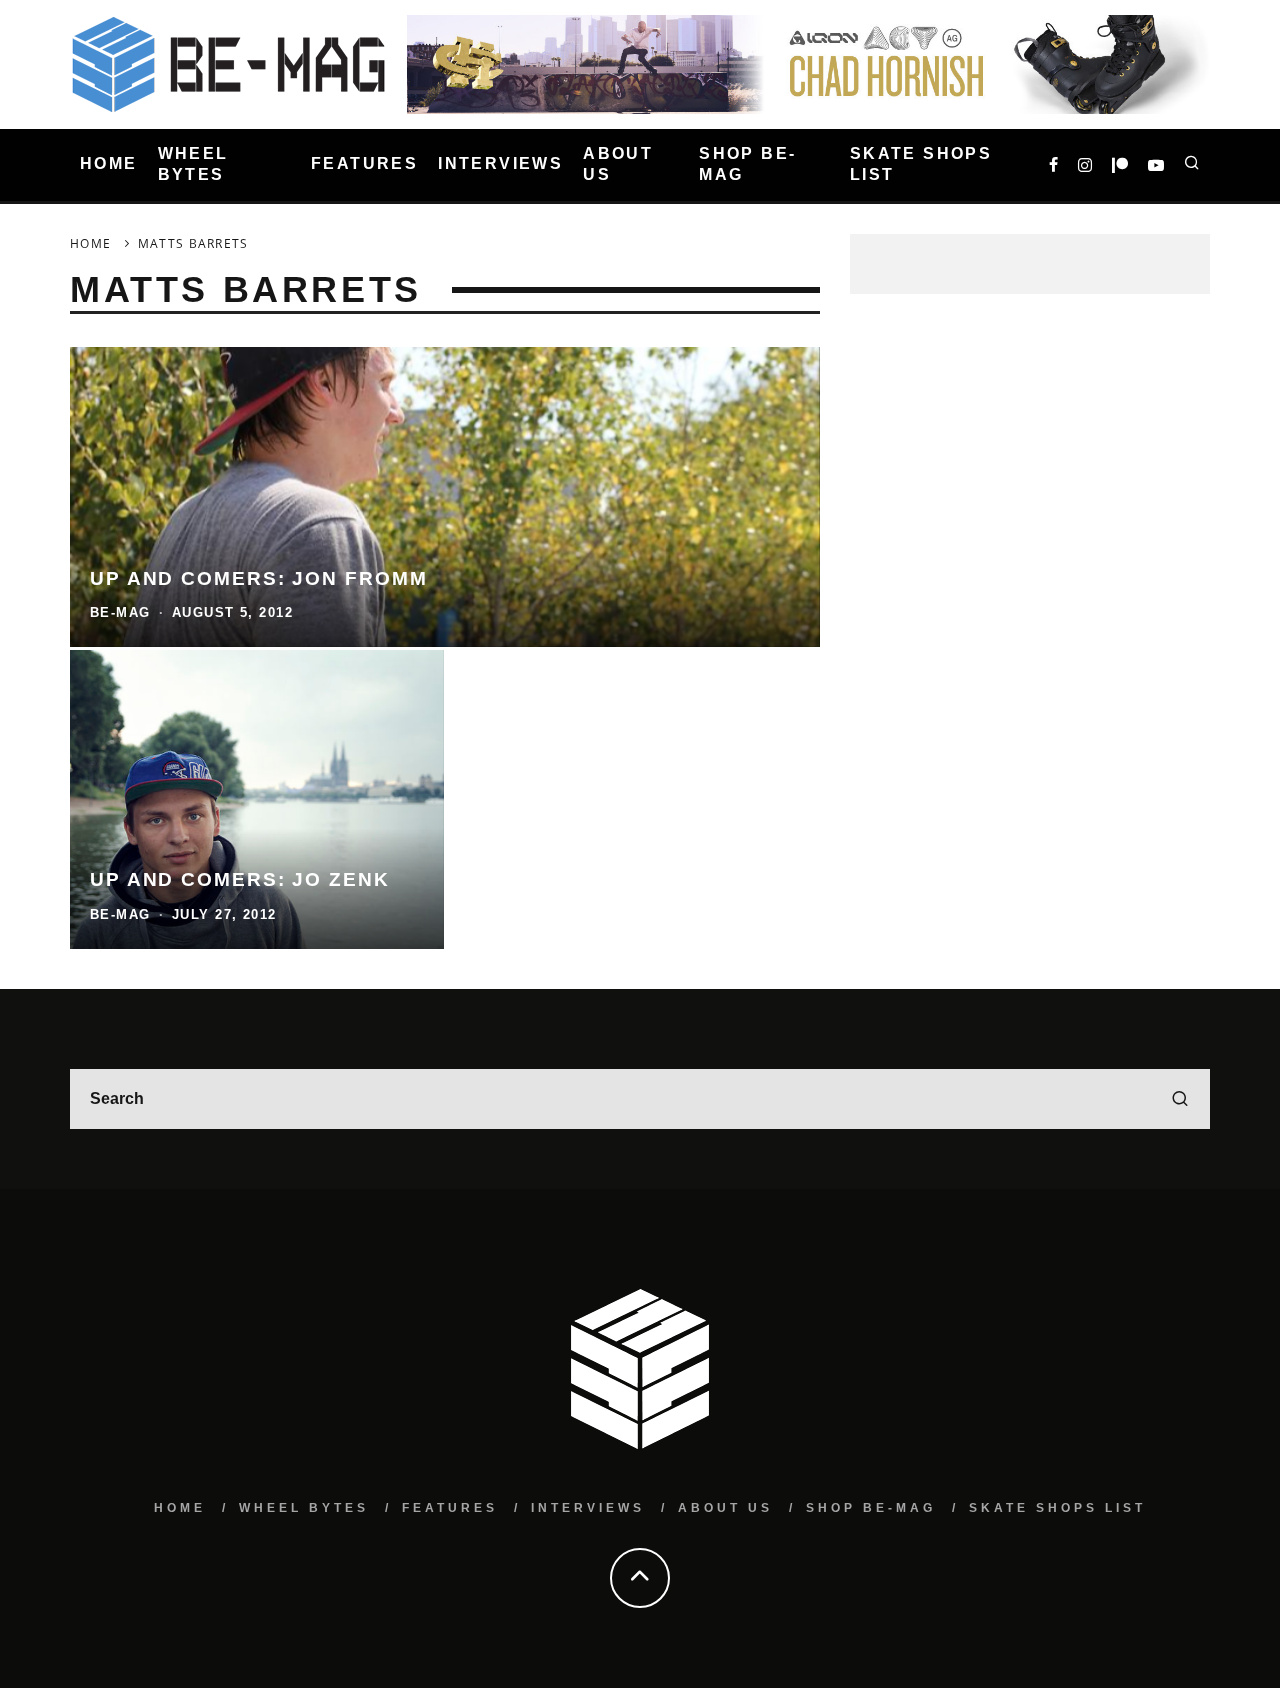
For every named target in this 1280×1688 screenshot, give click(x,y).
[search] (1180, 1099)
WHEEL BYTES (193, 164)
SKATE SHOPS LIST (921, 164)
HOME (109, 164)
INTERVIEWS (500, 164)
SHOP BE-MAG (747, 164)
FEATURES (364, 164)
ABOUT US (618, 164)
